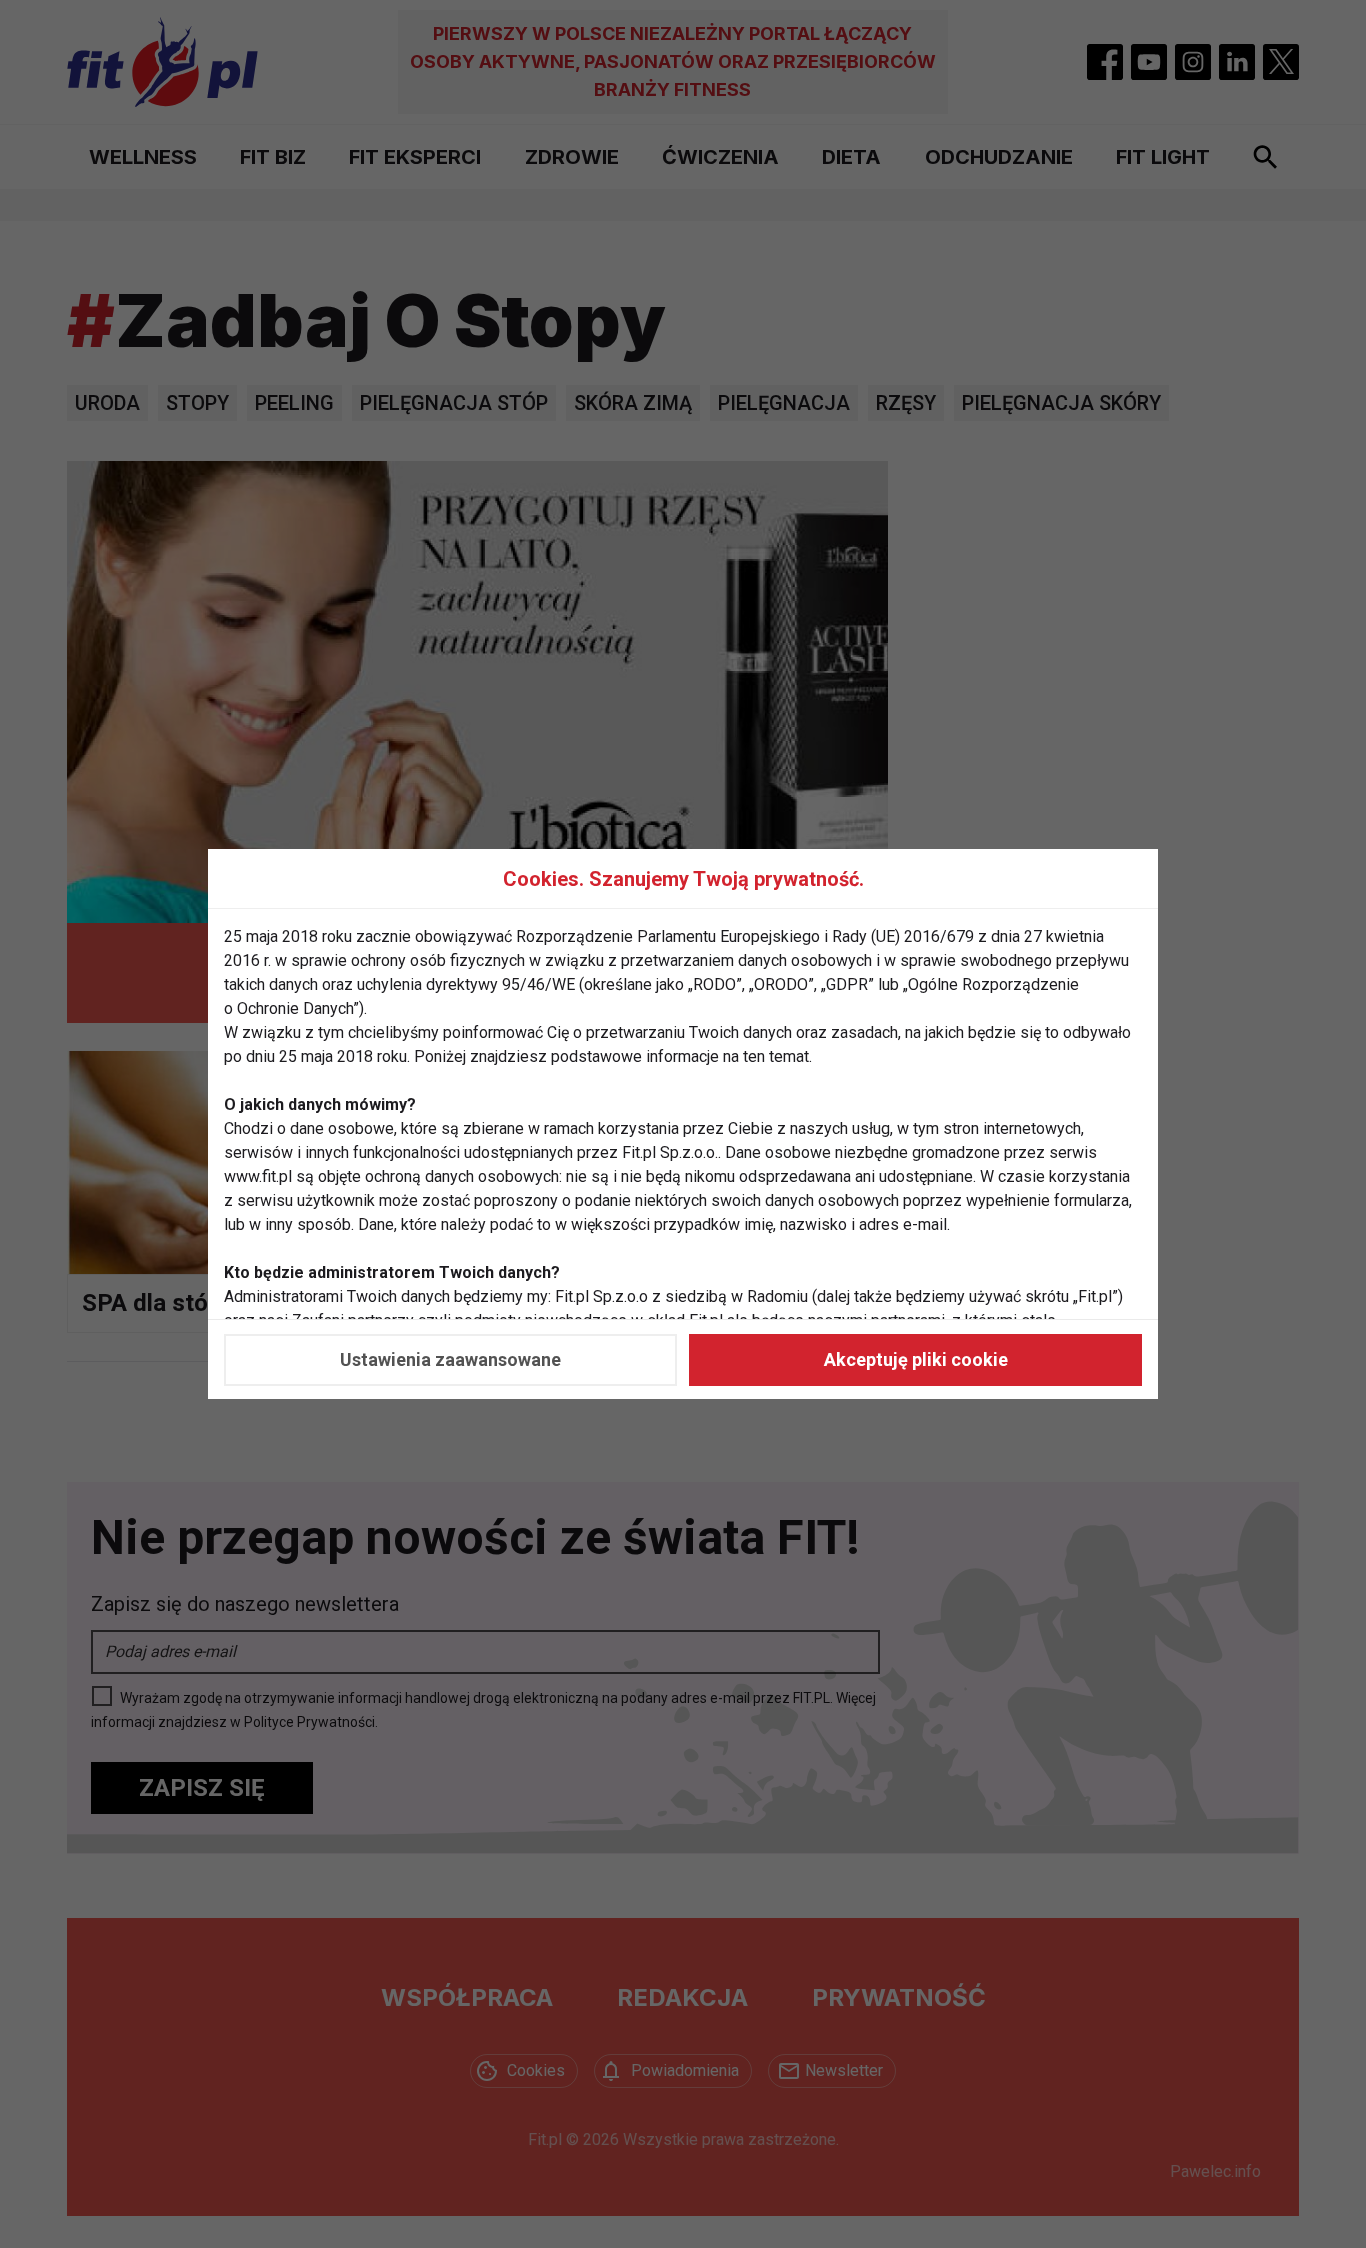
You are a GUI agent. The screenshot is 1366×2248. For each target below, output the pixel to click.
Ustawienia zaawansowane (450, 1359)
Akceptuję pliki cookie (916, 1359)
